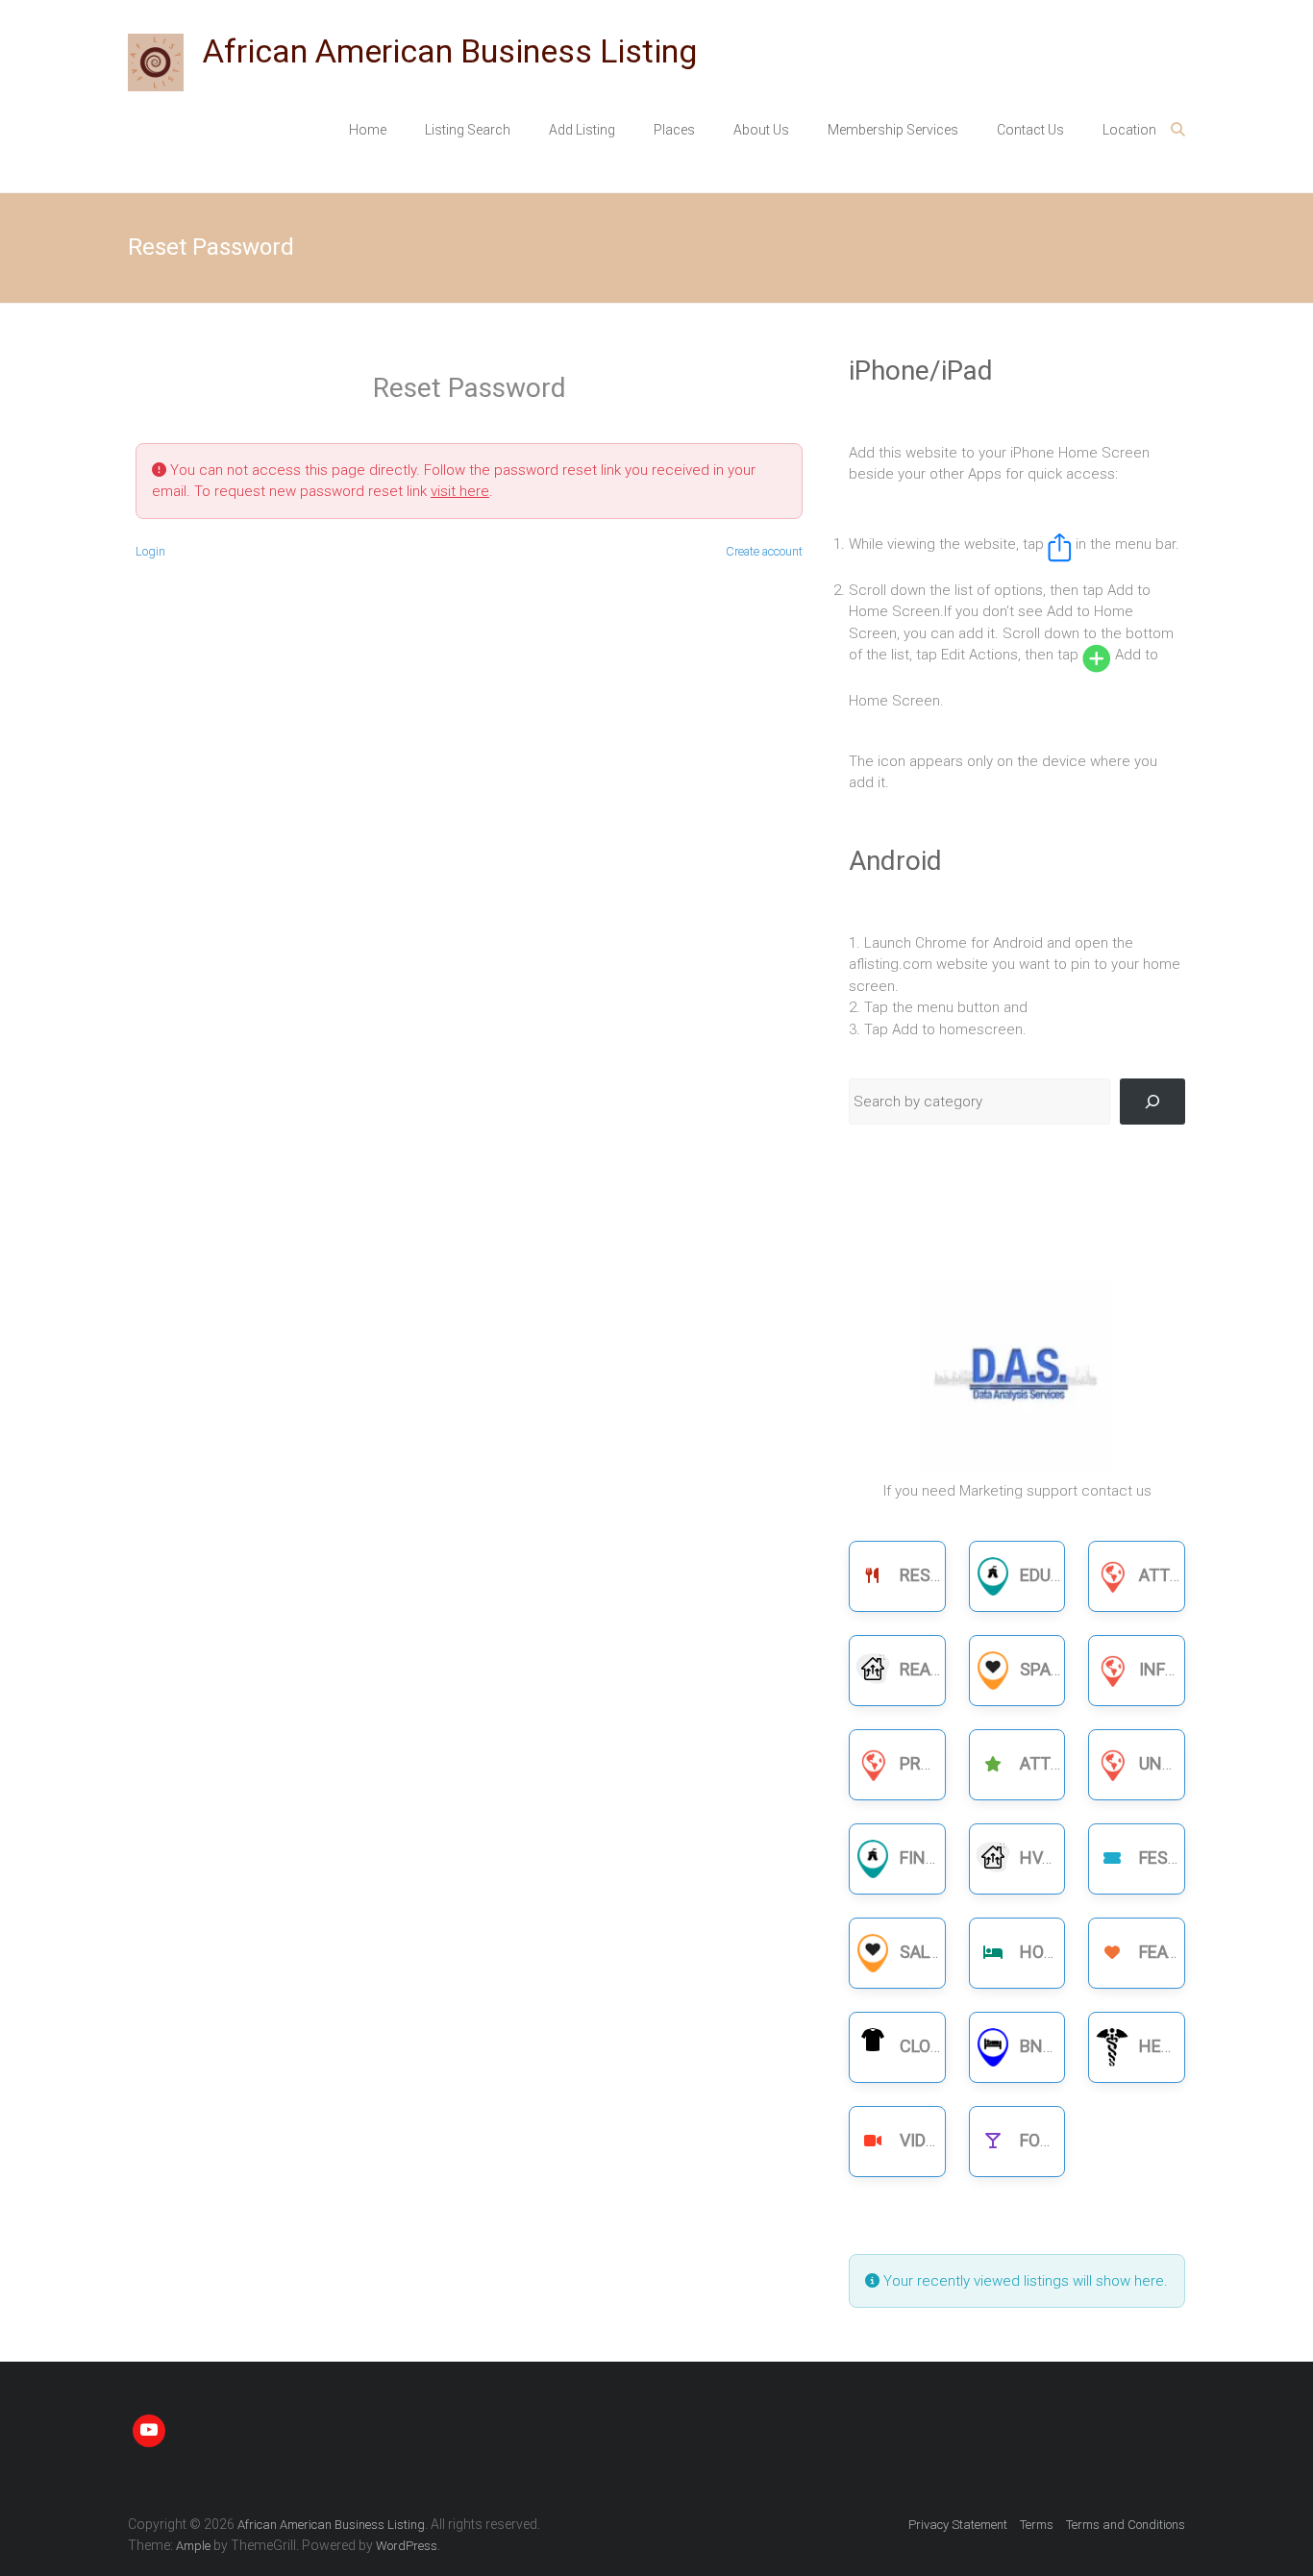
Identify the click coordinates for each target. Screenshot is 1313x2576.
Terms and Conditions (1126, 2525)
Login (150, 551)
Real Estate (951, 1669)
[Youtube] (149, 2431)
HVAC (1042, 1858)
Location (1129, 130)
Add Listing (582, 130)
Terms (1037, 2525)
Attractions (1077, 1763)
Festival (1176, 1858)
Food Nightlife (1085, 2140)
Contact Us (1030, 130)
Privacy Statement (958, 2525)
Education (1065, 1575)
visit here (460, 491)
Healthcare (1191, 2046)
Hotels (1052, 1952)
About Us (761, 130)
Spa (1035, 1669)
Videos (929, 2140)
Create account (764, 551)
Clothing (941, 2046)
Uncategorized (1206, 1763)
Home (368, 130)
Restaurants (958, 1575)
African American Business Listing (450, 51)
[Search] (1152, 1102)
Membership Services (893, 130)
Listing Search (468, 130)
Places (674, 130)
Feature (1174, 1952)
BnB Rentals (1075, 2046)
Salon (926, 1952)
